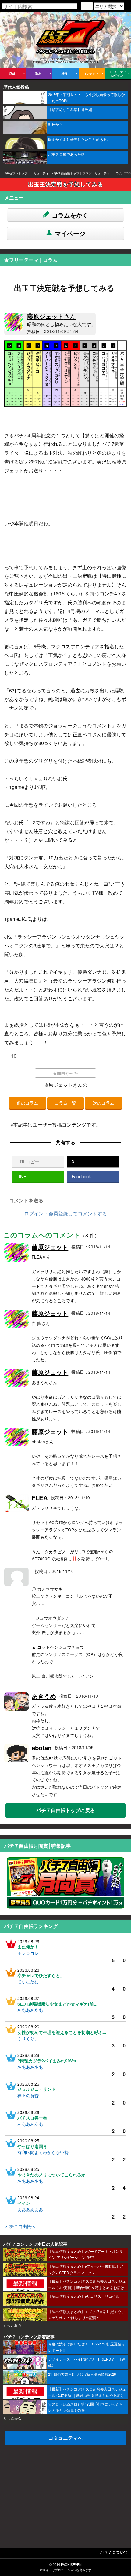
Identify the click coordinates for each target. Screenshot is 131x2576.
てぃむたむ (28, 1981)
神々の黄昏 (28, 2095)
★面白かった (65, 1073)
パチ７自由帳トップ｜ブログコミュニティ (81, 173)
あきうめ (44, 1696)
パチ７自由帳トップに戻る (65, 1810)
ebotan (42, 1748)
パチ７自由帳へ (20, 2226)
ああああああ (30, 2010)
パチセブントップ (15, 173)
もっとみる (12, 2325)
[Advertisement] (65, 2493)
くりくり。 (28, 2039)
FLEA (40, 1498)
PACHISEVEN (71, 2565)
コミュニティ (40, 173)
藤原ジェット (51, 316)
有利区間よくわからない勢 (43, 2152)
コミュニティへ (65, 2438)
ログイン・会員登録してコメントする (65, 1213)
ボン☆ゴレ (28, 1953)
